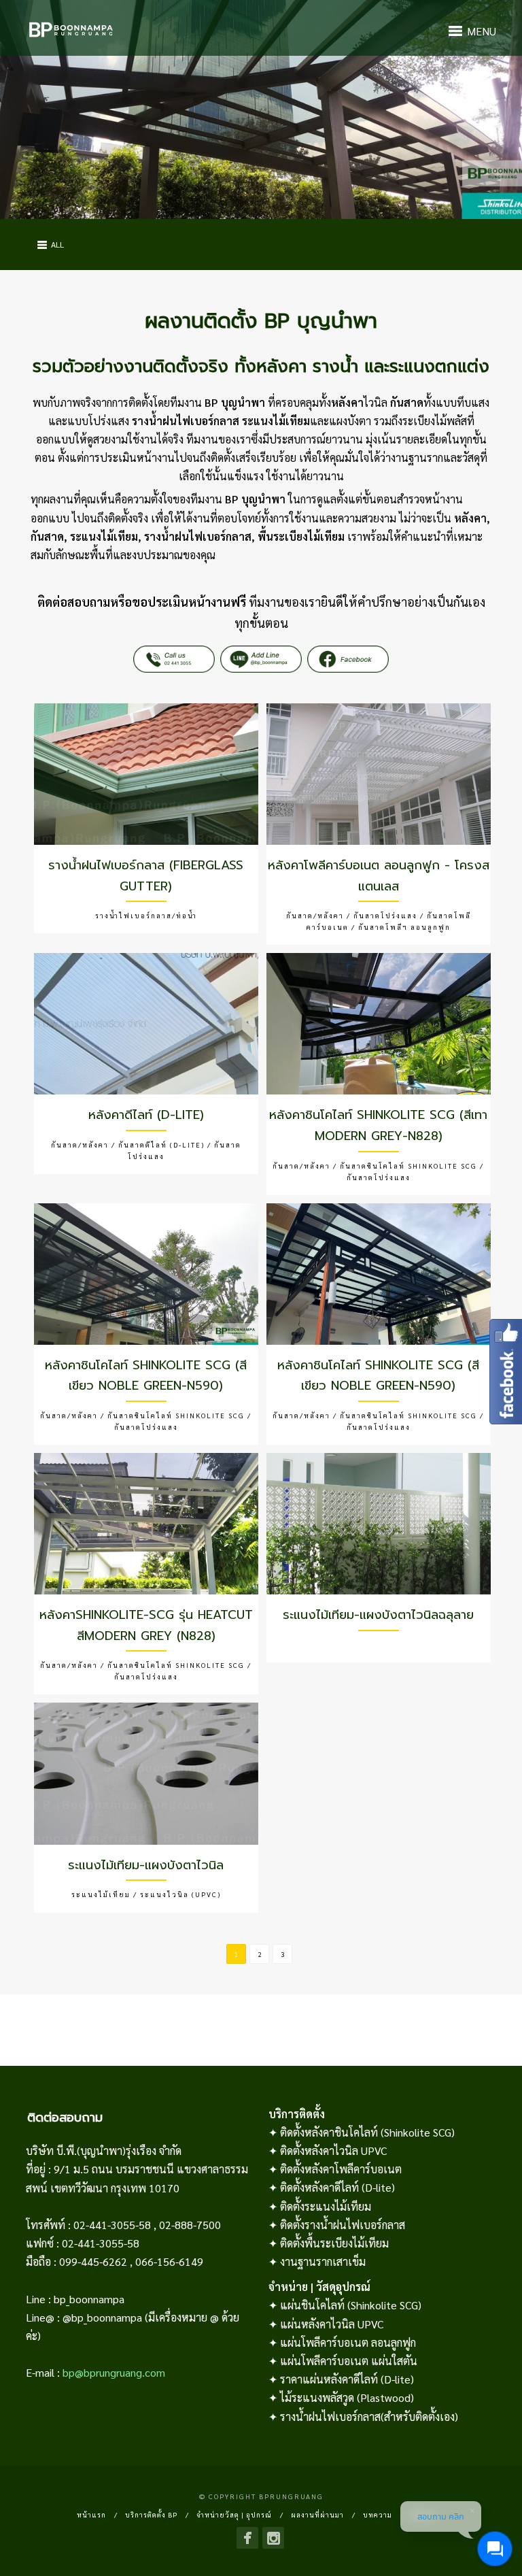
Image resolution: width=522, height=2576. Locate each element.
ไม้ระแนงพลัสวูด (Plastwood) (347, 2397)
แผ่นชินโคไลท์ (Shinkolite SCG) (351, 2305)
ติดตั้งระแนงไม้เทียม (326, 2206)
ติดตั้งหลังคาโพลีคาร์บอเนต (341, 2169)
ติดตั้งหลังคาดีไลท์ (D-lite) (337, 2187)
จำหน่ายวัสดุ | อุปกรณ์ (234, 2514)
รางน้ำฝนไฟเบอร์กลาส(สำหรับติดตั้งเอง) (369, 2416)
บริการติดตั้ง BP (151, 2514)
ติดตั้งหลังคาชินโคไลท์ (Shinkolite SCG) (367, 2132)
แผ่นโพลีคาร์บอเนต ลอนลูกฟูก (348, 2342)
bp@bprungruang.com (114, 2372)
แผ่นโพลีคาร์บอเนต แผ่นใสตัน (349, 2361)
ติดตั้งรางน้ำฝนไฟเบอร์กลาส (343, 2225)
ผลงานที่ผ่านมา (317, 2514)
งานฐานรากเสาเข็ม (323, 2261)
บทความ (378, 2514)
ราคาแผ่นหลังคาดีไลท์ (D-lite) (347, 2379)
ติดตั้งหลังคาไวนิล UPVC (333, 2151)
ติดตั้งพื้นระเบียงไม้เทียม (334, 2243)
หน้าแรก (91, 2514)
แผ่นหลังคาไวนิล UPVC (332, 2324)
